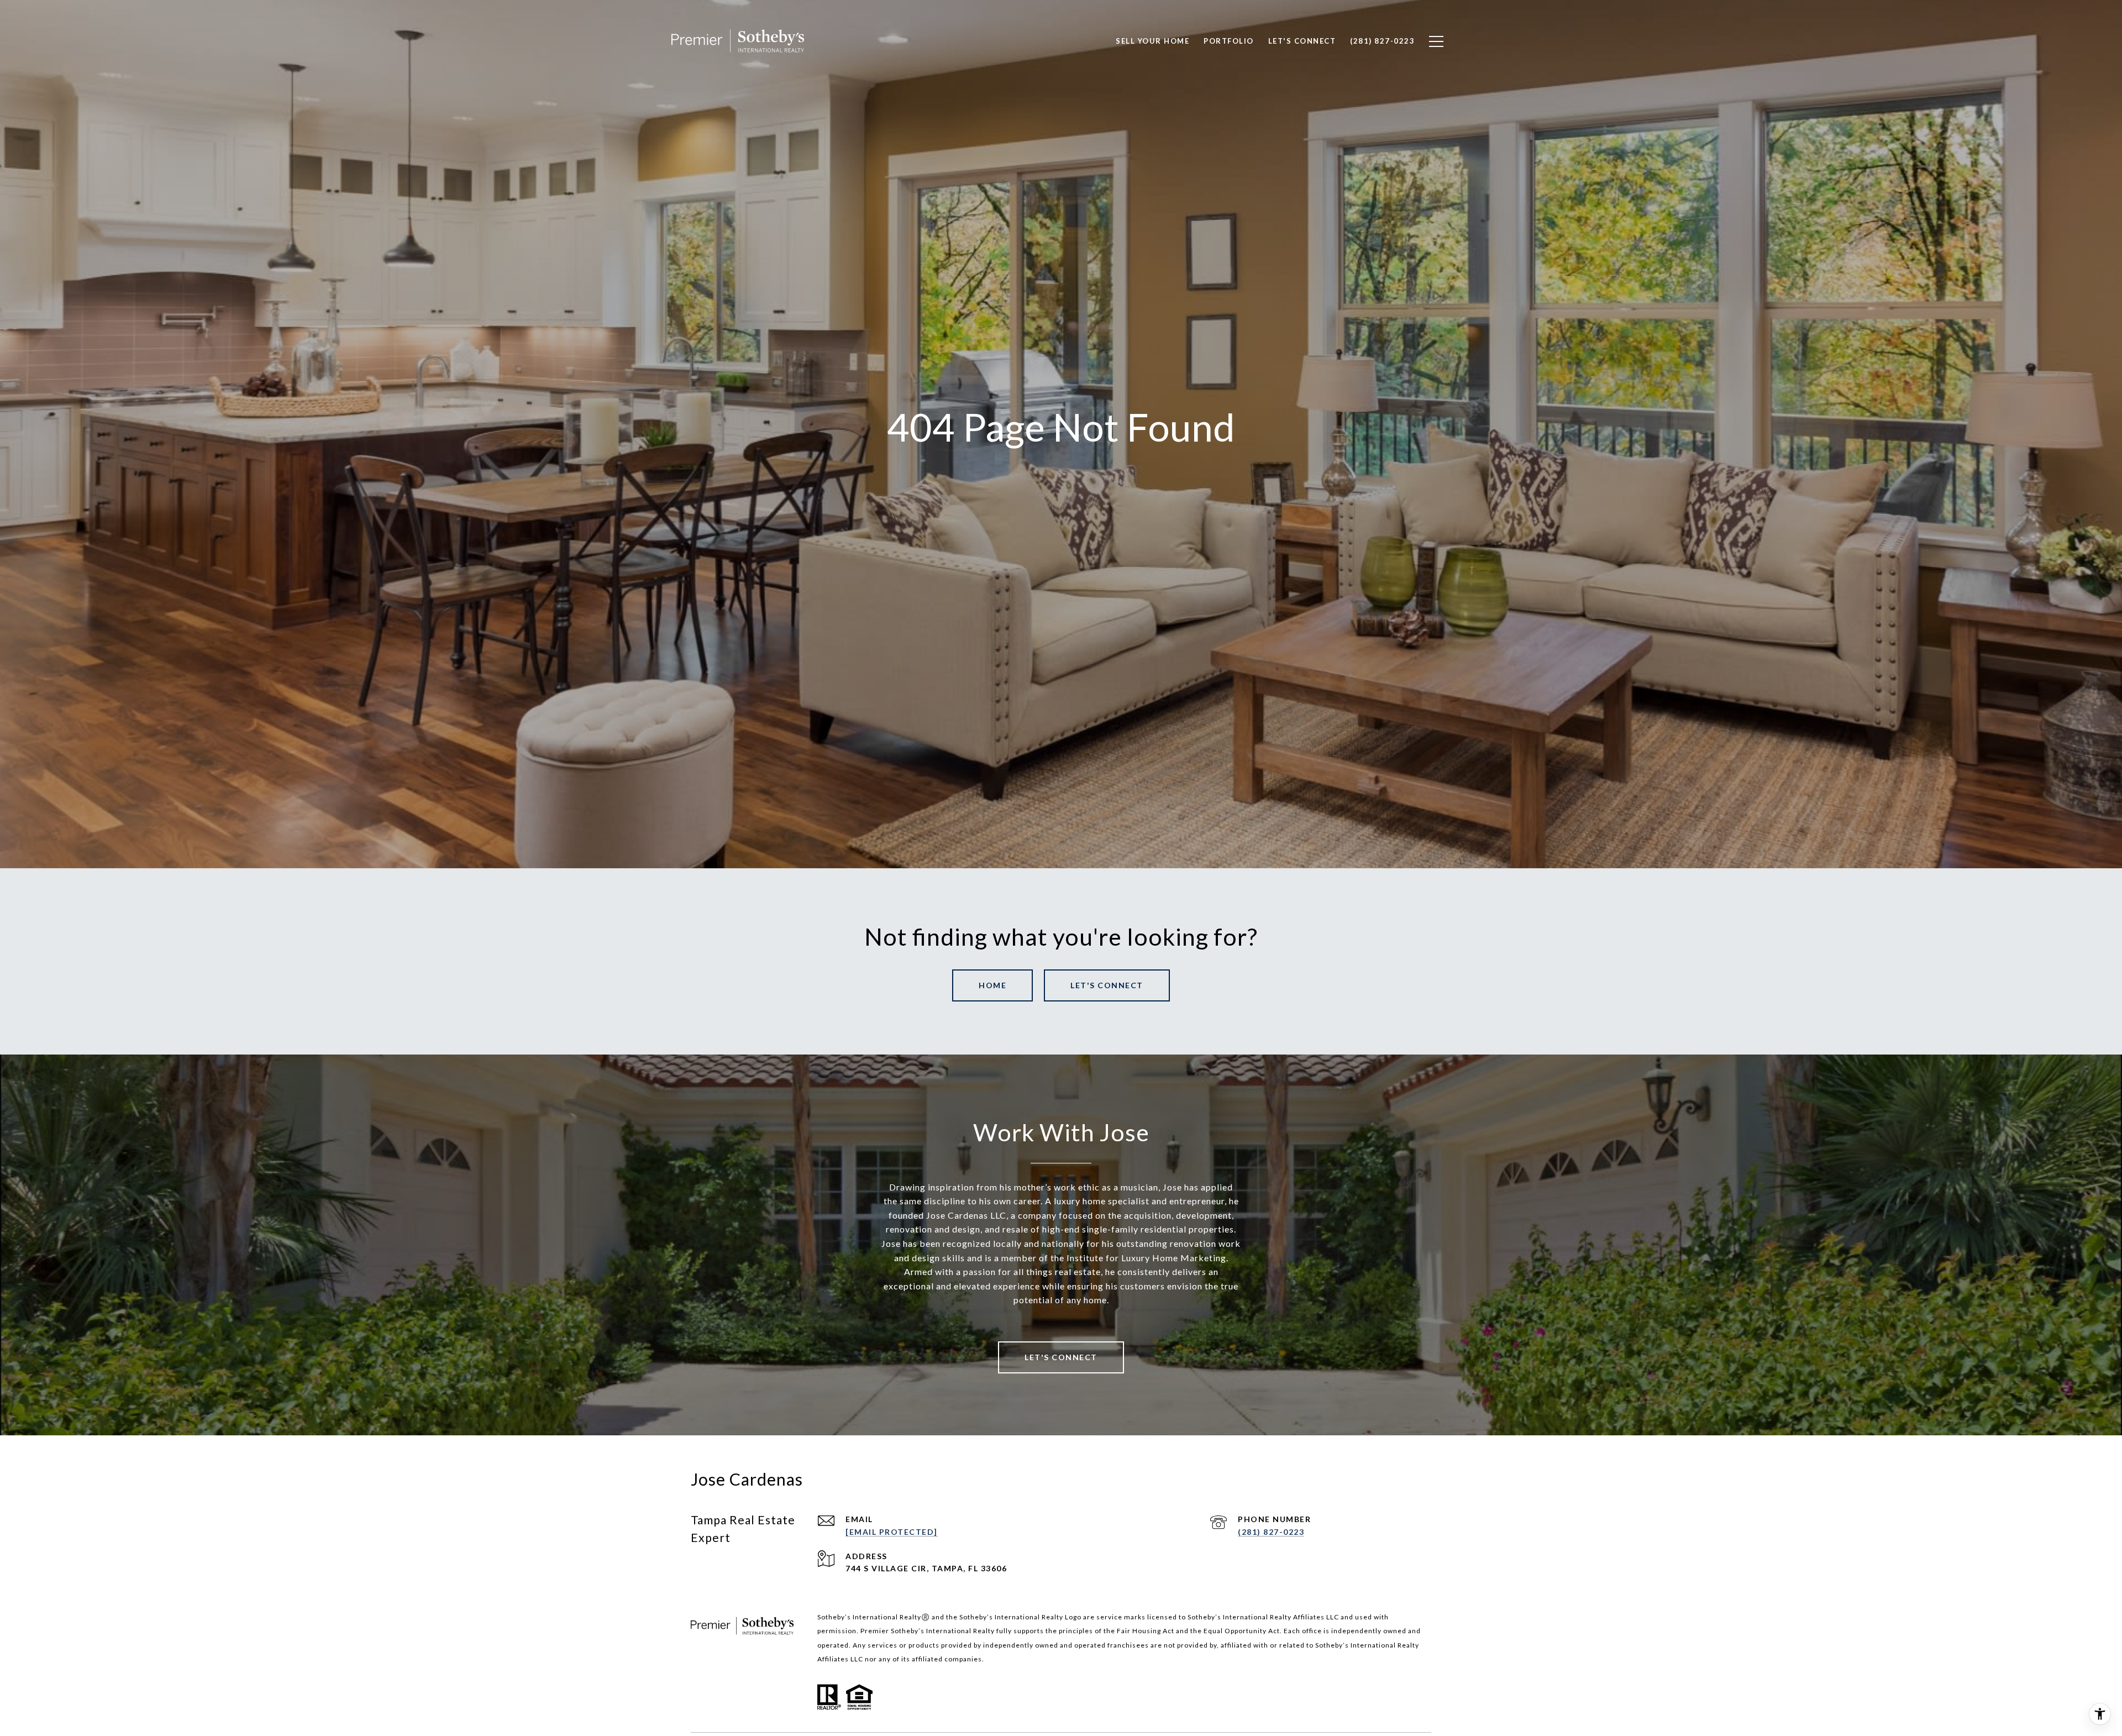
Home (992, 985)
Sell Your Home (1152, 41)
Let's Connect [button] (1107, 985)
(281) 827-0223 (1271, 1532)
